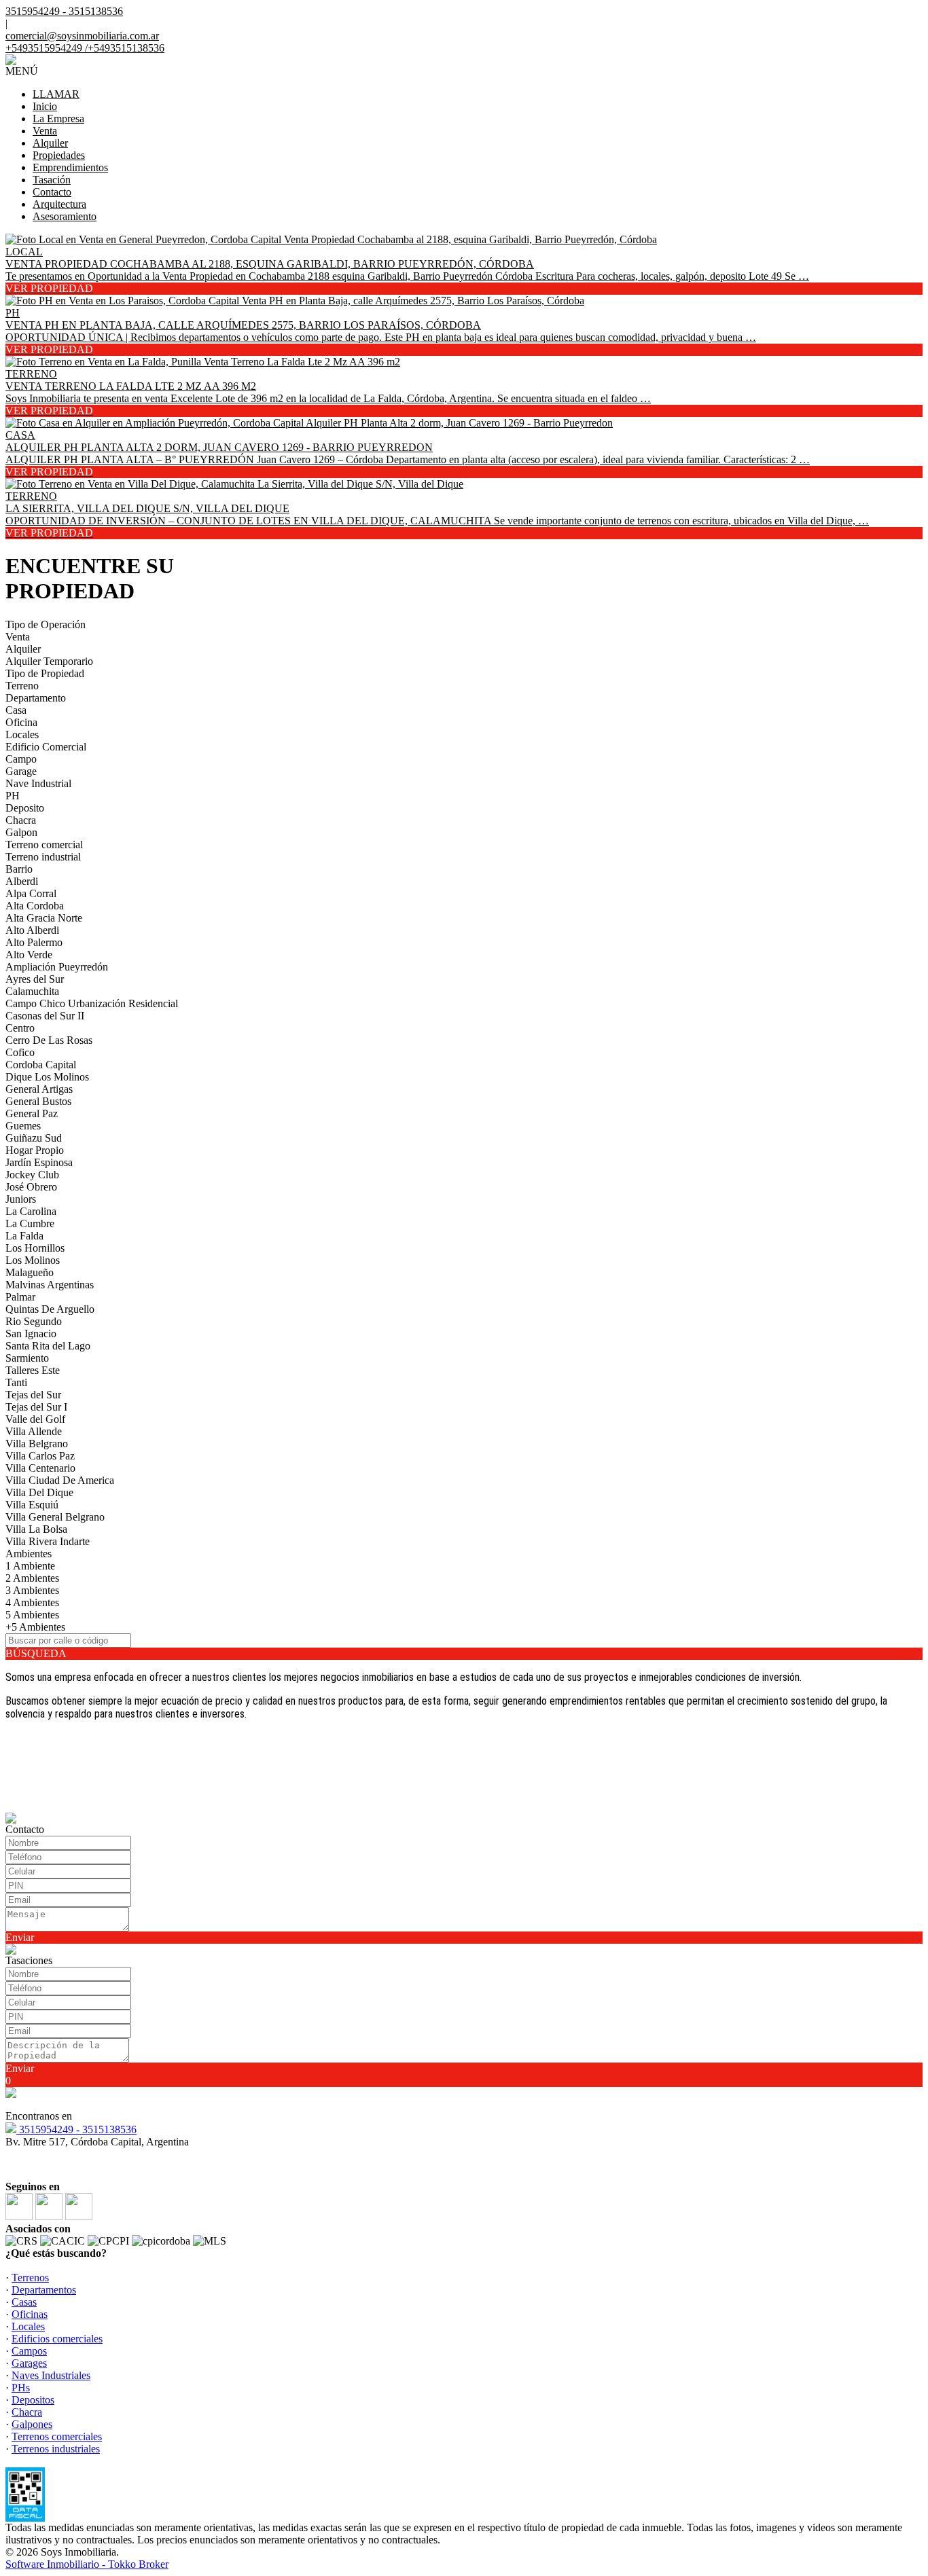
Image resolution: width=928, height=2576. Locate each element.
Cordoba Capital (41, 1065)
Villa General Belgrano (55, 1517)
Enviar (20, 1937)
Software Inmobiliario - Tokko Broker (87, 2564)
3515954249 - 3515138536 (76, 2129)
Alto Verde (29, 955)
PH (13, 796)
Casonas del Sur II (45, 1016)
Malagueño (30, 1272)
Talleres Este (33, 1370)
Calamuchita (32, 991)
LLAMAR (56, 94)
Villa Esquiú (32, 1505)
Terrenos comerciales (57, 2436)
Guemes (23, 1126)
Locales (22, 734)
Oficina (21, 722)
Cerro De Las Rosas (49, 1040)
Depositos (33, 2400)
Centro (20, 1028)
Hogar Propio (35, 1150)
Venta (45, 131)
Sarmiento (27, 1358)
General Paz (32, 1113)
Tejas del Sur (33, 1395)
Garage (21, 771)
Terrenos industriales (56, 2449)
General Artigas (39, 1089)
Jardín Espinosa (39, 1162)
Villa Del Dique (39, 1492)
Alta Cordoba (35, 906)
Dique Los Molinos (47, 1077)
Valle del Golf (35, 1419)
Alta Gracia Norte (44, 918)
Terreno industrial (43, 857)
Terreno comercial (44, 845)
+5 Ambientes (35, 1627)
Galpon (21, 832)
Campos (29, 2351)
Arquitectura (59, 204)
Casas (24, 2302)
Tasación (52, 180)
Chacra (21, 820)
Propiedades (59, 155)
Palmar (20, 1297)
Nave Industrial (38, 783)
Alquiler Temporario (49, 661)
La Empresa (58, 119)
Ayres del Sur (35, 979)
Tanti (16, 1382)
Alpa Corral (31, 893)
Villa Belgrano (37, 1444)
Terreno (22, 686)
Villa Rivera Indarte (48, 1541)
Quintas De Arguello (50, 1309)
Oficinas (30, 2314)
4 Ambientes (32, 1602)
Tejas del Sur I (36, 1407)
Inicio (45, 106)
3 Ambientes (32, 1590)
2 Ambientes (32, 1578)
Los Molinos (33, 1260)
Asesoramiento (65, 216)
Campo (21, 759)
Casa (16, 710)
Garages (29, 2363)
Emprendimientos (70, 167)
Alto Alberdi (32, 930)
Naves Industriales (51, 2375)
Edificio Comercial (46, 747)
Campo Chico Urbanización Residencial (92, 1003)
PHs (21, 2388)
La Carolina (31, 1211)
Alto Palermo (34, 942)
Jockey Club (32, 1175)
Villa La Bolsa (36, 1529)
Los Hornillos (35, 1248)
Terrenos (30, 2278)
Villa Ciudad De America (60, 1480)
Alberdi (22, 881)
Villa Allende (34, 1431)
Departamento (36, 698)
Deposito (25, 808)
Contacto (52, 192)
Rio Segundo (34, 1321)
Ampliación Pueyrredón (57, 967)
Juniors (21, 1199)
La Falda (24, 1236)
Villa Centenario (40, 1468)
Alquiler (50, 143)
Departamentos (44, 2290)
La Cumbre (30, 1223)
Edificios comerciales (57, 2339)
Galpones (32, 2424)
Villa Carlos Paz (40, 1456)
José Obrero (31, 1187)
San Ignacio (31, 1334)
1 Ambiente (30, 1566)
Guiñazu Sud (34, 1138)
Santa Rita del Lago (48, 1346)
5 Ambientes (32, 1615)
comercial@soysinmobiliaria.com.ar (82, 36)
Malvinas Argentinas (50, 1285)
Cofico (20, 1052)
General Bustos (38, 1101)
